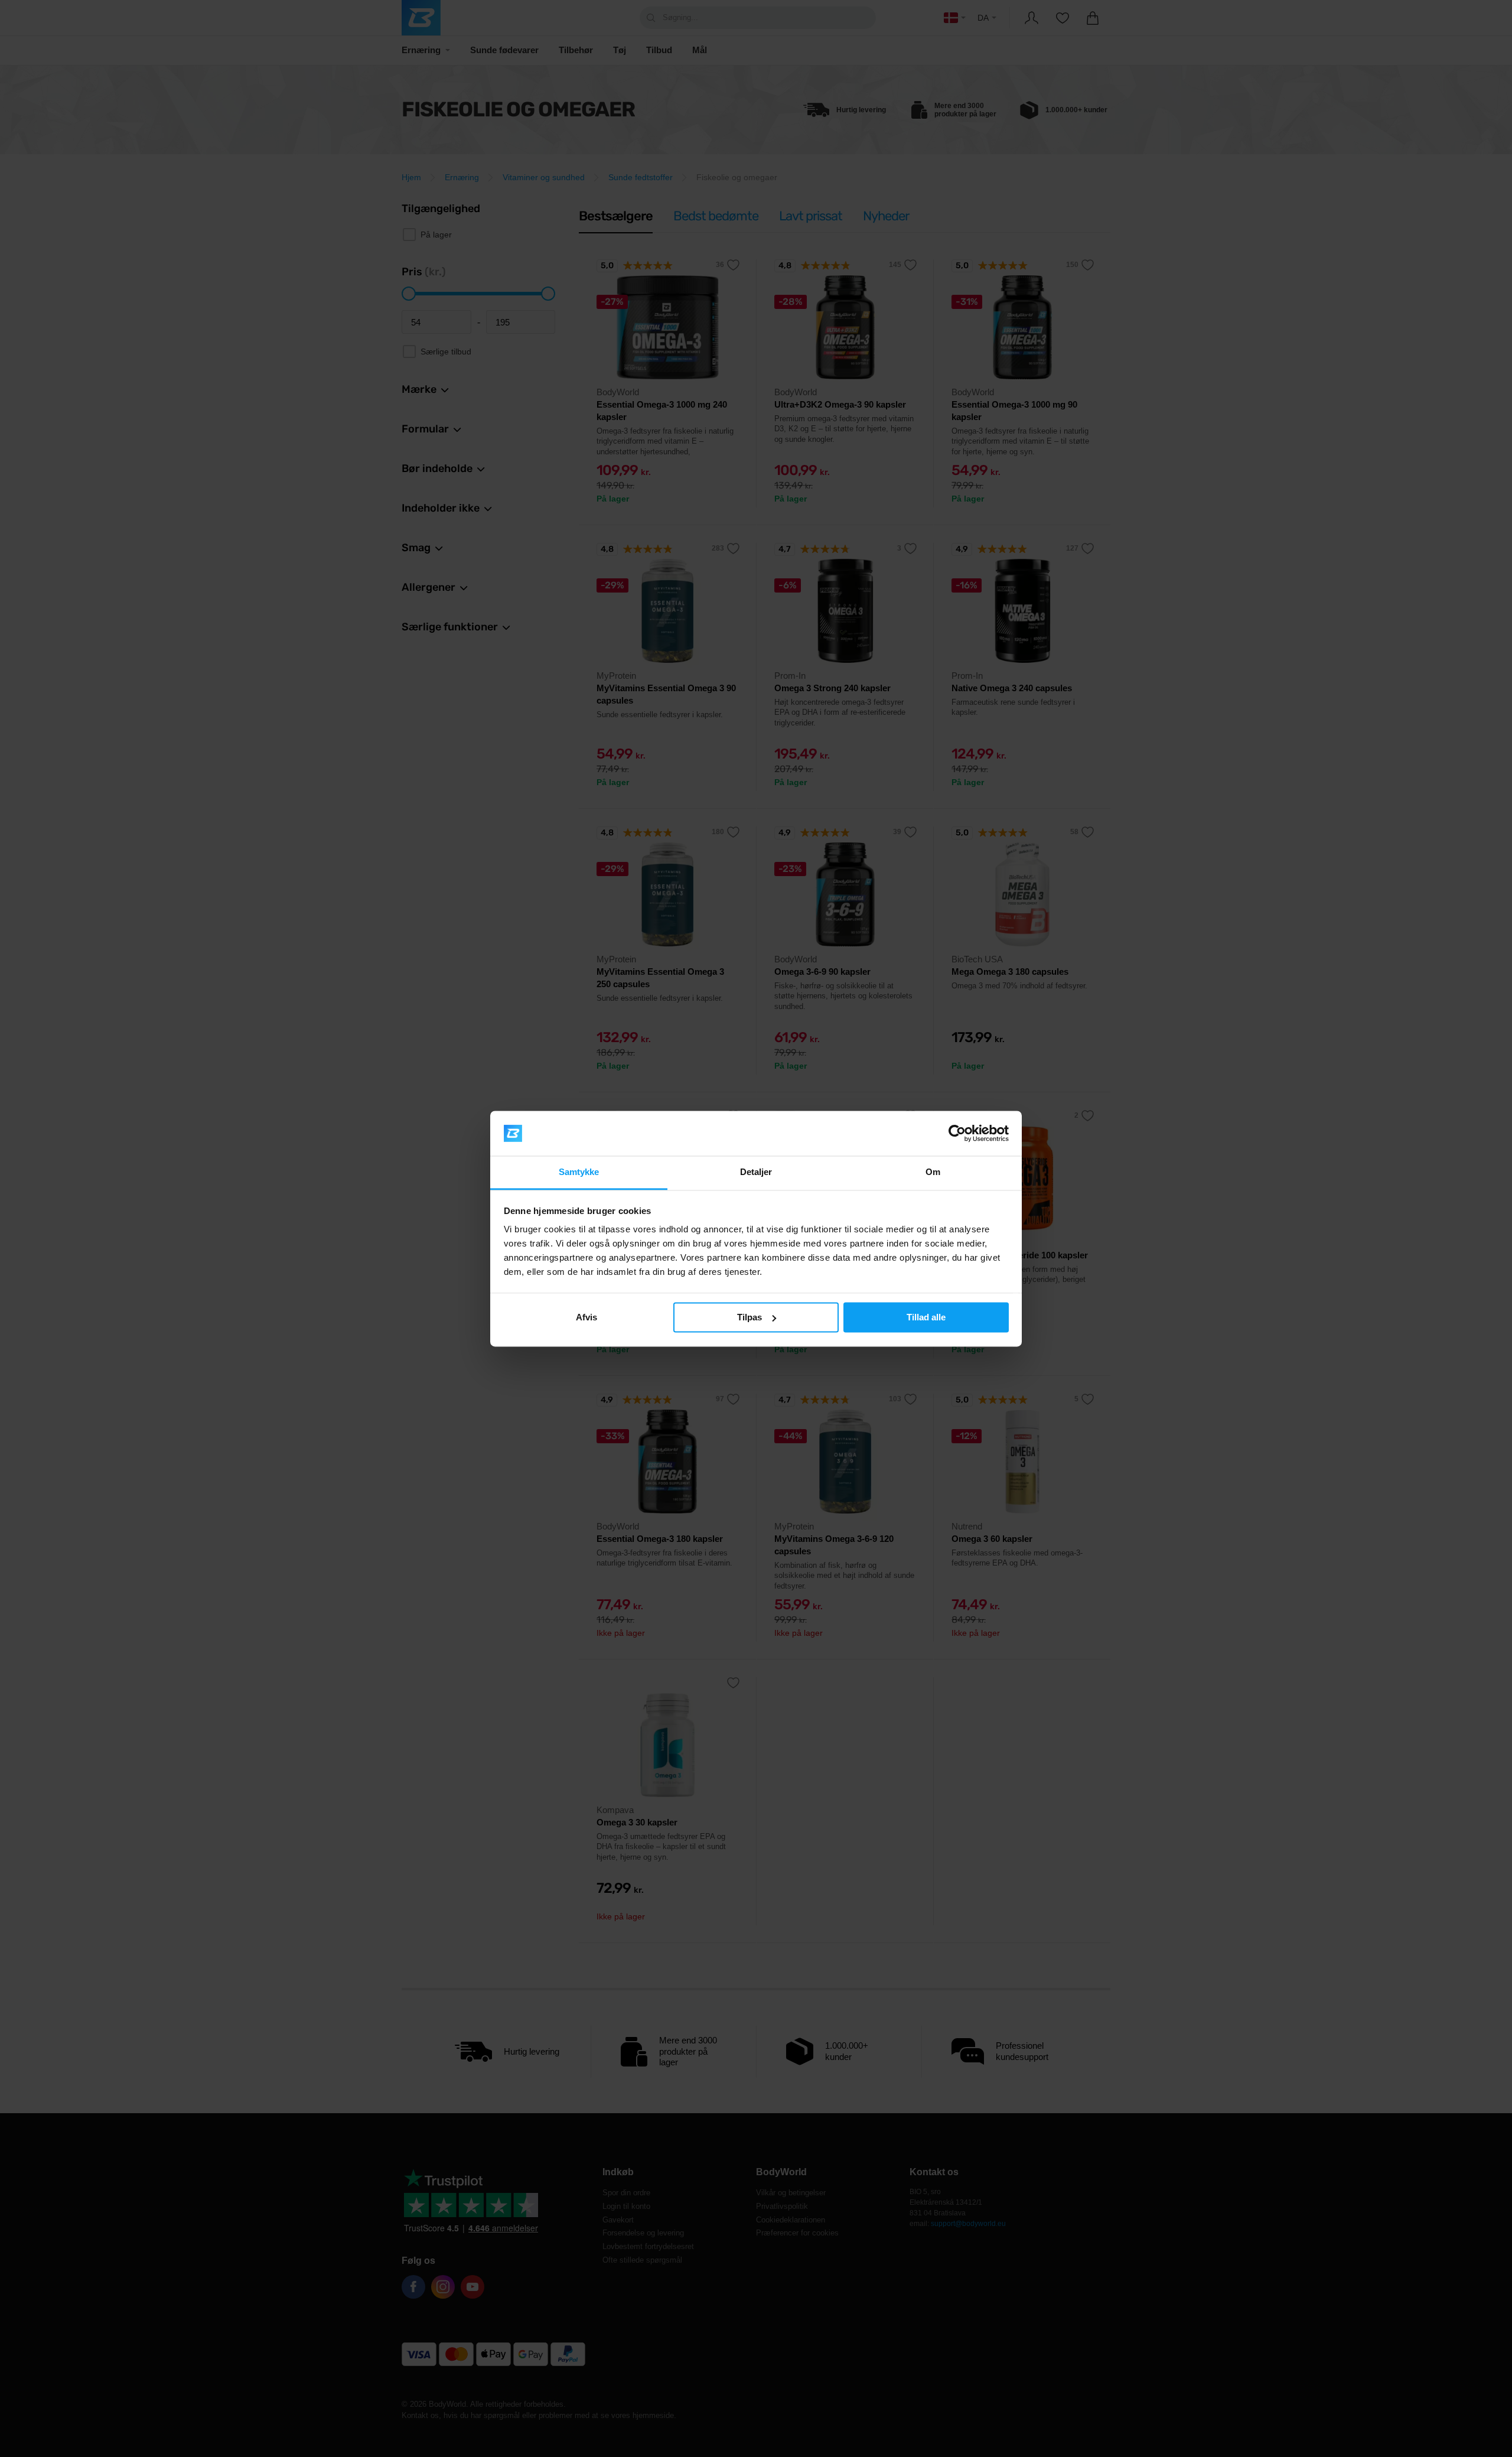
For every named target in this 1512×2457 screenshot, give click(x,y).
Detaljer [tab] (756, 1172)
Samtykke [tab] (579, 1172)
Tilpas (750, 1317)
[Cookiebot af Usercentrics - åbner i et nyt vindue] (957, 1133)
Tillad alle (926, 1317)
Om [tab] (933, 1172)
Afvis (586, 1317)
